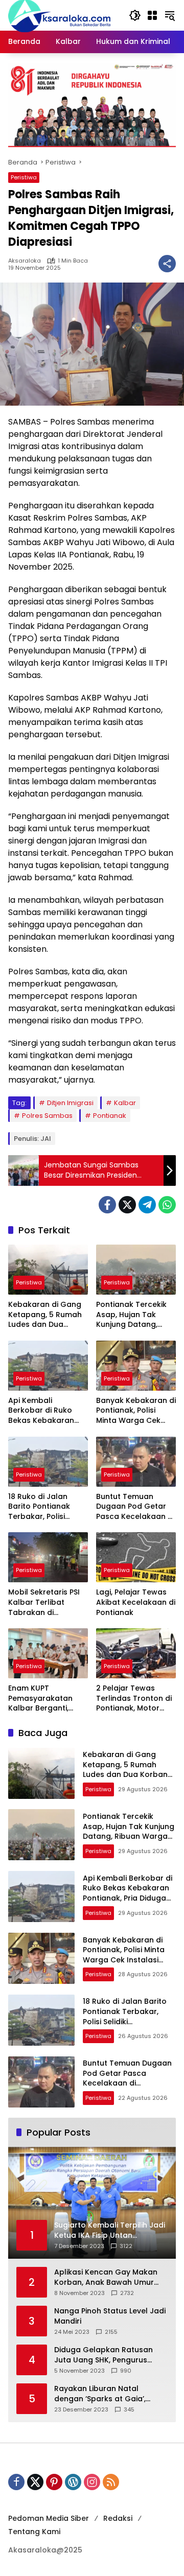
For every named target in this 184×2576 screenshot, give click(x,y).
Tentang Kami (34, 2532)
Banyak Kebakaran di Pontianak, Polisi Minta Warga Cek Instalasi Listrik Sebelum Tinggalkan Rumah (136, 1411)
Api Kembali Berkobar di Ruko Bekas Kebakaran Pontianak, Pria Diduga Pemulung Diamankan (41, 1411)
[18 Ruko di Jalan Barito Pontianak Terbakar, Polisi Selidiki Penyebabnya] (48, 1462)
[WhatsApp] (167, 1205)
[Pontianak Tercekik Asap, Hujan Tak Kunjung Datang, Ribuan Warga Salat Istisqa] (136, 1270)
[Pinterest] (54, 2482)
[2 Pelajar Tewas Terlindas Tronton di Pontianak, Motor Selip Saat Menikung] (136, 1653)
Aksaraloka (25, 261)
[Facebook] (107, 1205)
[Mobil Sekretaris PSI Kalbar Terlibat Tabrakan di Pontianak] (48, 1557)
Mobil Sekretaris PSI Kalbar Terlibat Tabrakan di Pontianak (44, 1602)
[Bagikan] (167, 264)
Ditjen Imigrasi (70, 1103)
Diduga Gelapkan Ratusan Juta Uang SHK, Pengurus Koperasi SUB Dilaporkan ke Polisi (106, 2355)
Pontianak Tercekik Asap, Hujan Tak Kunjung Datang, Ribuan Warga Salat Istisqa (133, 1315)
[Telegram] (147, 1205)
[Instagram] (92, 2482)
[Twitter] (127, 1205)
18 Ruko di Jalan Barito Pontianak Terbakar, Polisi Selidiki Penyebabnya (47, 1507)
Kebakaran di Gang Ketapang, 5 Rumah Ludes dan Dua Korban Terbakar (45, 1315)
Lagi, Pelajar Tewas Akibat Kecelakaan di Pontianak (136, 1602)
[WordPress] (73, 2482)
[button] (135, 15)
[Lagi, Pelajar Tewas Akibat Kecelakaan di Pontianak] (136, 1557)
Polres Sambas (47, 1116)
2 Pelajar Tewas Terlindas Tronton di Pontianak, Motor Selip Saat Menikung (134, 1699)
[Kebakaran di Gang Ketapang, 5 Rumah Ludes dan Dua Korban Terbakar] (48, 1270)
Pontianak (110, 1116)
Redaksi (118, 2518)
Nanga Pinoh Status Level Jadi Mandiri (110, 2316)
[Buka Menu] (152, 15)
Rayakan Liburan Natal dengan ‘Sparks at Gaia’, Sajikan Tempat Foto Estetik (106, 2394)
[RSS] (111, 2482)
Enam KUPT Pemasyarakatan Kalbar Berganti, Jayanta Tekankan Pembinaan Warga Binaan (43, 1699)
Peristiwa (24, 177)
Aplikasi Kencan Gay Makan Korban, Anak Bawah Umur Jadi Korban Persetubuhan (106, 2277)
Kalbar (125, 1103)
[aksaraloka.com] (59, 15)
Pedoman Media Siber (49, 2518)
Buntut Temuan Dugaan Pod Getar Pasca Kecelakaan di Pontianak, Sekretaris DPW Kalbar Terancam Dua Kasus (135, 1507)
